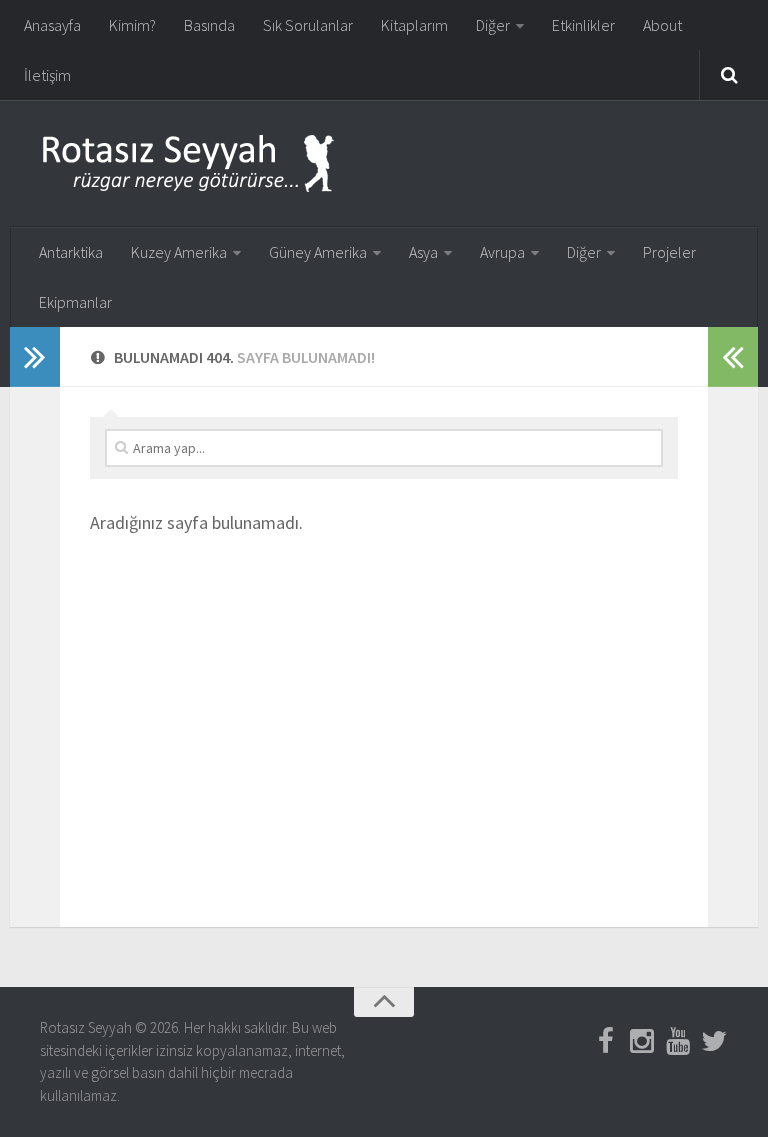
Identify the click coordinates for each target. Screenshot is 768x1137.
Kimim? (132, 25)
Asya (423, 252)
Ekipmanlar (75, 302)
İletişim (47, 75)
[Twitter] (714, 1041)
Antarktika (71, 252)
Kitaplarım (414, 25)
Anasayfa (52, 25)
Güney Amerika (318, 252)
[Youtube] (678, 1041)
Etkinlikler (583, 25)
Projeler (669, 252)
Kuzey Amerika (179, 252)
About (662, 25)
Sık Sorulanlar (308, 25)
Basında (209, 25)
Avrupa (502, 252)
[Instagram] (642, 1041)
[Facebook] (606, 1041)
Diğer (493, 25)
